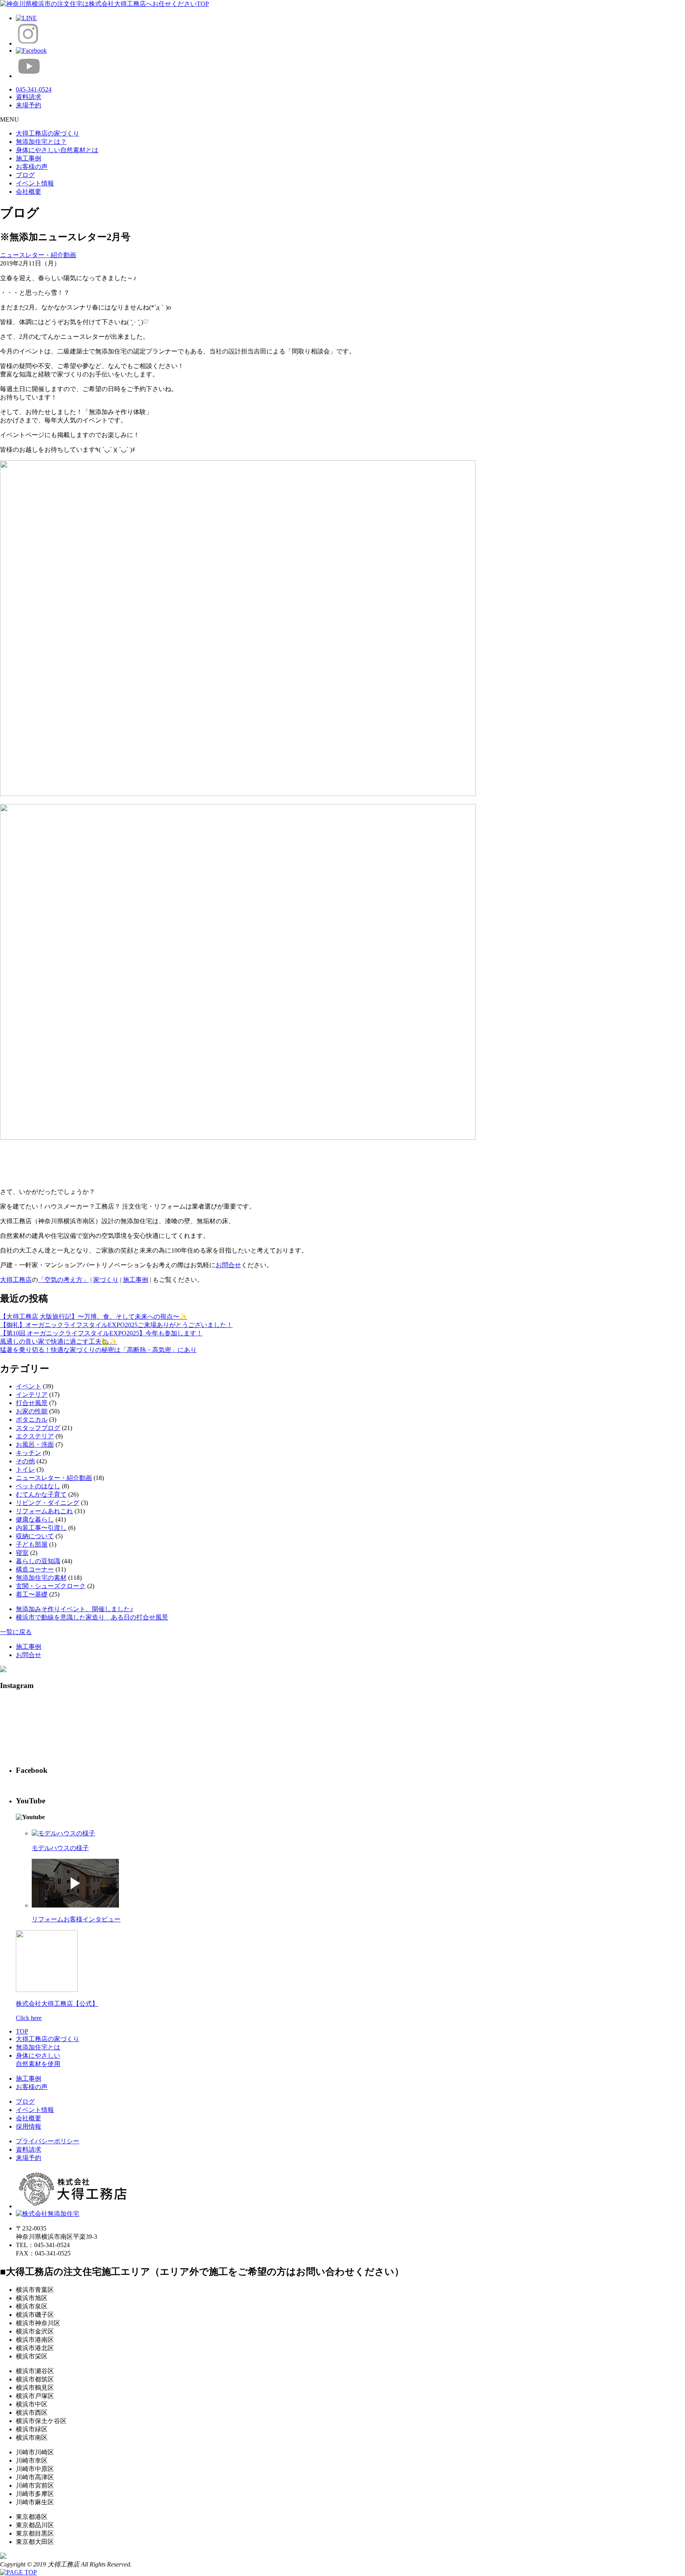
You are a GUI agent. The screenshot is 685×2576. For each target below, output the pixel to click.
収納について (35, 1536)
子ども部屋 (32, 1544)
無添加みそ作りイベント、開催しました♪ (75, 1609)
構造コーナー (35, 1569)
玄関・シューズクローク (51, 1586)
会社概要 (29, 192)
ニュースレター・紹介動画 (38, 255)
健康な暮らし (35, 1519)
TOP (22, 2031)
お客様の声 (32, 167)
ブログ (25, 175)
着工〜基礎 (32, 1594)
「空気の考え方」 (63, 1280)
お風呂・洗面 (35, 1445)
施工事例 (29, 158)
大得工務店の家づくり (48, 133)
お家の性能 (32, 1411)
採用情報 (29, 2126)
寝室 (22, 1553)
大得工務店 (16, 1280)
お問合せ (228, 1265)
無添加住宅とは (38, 2047)
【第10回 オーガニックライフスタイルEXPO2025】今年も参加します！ (101, 1333)
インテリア (32, 1395)
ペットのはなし (38, 1486)
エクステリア (35, 1436)
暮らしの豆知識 (38, 1561)
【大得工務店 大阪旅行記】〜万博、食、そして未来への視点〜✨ (94, 1317)
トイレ (25, 1469)
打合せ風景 (32, 1403)
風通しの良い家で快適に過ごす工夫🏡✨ (59, 1341)
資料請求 (29, 2149)
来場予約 (29, 2158)
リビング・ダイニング (48, 1503)
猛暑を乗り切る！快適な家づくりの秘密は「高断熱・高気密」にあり (98, 1350)
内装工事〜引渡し (41, 1528)
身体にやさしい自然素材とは (57, 150)
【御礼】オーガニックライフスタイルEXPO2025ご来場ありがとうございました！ (116, 1325)
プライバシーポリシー (48, 2141)
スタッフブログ (38, 1428)
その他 (25, 1461)
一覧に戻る (16, 1632)
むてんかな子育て (41, 1494)
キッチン (29, 1453)
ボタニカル (32, 1420)
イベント (29, 1386)
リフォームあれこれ (44, 1511)
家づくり (106, 1280)
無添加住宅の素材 (41, 1578)
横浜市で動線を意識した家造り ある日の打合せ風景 (92, 1617)
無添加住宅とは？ (41, 142)
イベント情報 (35, 183)
